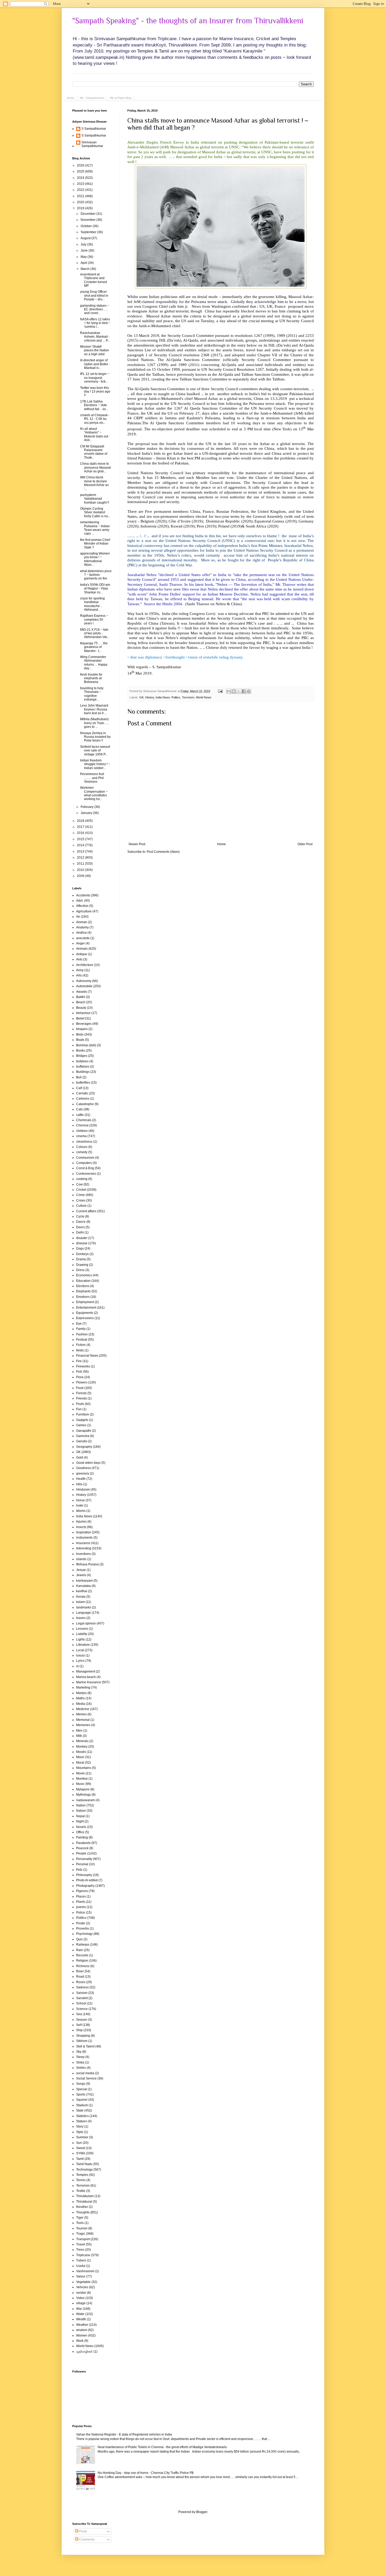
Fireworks (83, 1366)
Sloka (80, 2062)
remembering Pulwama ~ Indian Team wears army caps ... (95, 528)
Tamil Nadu (84, 2164)
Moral (80, 1763)
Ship (79, 2030)
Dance (81, 1222)
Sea (79, 2014)
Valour (81, 2276)
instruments (84, 1538)
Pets (79, 1870)
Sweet (81, 2148)
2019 (81, 208)
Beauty (81, 1008)
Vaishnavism (85, 2271)
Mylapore (83, 1789)
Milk (79, 1736)
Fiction (81, 1345)
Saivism (82, 1993)
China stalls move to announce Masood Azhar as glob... (95, 467)
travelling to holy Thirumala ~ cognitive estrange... (92, 694)
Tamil (80, 2159)
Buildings (83, 1072)
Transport (83, 2239)
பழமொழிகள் (84, 2352)
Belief (80, 1018)
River (80, 1971)
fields (80, 1350)
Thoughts (83, 2212)
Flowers (82, 1382)
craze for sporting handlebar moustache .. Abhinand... (92, 604)
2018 (81, 821)
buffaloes (83, 1067)
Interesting (84, 1548)
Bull (79, 1077)
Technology (84, 2170)
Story (80, 2126)
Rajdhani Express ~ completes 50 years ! (94, 620)
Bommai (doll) (86, 1045)
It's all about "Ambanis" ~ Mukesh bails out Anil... (94, 434)
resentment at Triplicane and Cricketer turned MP (93, 280)
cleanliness (84, 1142)
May (84, 257)
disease (82, 1243)
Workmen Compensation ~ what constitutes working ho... (94, 793)
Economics (84, 1275)
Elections (83, 1286)
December (88, 214)
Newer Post (137, 844)
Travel (81, 2244)
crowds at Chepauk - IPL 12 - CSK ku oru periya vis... (95, 419)
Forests (81, 1393)
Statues (82, 2121)
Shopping (83, 2036)
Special (82, 2089)
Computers (84, 1163)
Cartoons (83, 1099)
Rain (80, 1950)
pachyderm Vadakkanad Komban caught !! (95, 499)
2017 (81, 827)
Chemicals (84, 1120)
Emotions (83, 1297)
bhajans (82, 1029)
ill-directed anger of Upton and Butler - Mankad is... (95, 364)
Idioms (81, 1511)
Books (81, 1051)
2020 (81, 202)
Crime (80, 1195)
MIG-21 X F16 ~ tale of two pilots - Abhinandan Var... (95, 633)
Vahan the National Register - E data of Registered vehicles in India (124, 2434)
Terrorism (188, 697)
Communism (85, 1158)
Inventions (84, 1554)
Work (80, 2341)
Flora (80, 1377)
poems (81, 1907)
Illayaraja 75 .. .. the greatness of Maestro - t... (94, 647)
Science (82, 2009)
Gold (80, 1457)
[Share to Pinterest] (249, 691)
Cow (79, 1184)
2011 (81, 864)
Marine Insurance (89, 1682)
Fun (79, 1409)
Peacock (82, 1848)
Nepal (80, 1816)
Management (86, 1671)
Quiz (79, 1939)
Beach (81, 1002)
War (79, 2309)
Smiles (81, 2068)
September (89, 232)
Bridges (82, 1056)
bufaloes (82, 1061)
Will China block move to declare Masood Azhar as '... (94, 483)
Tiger (80, 2218)
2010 (81, 870)
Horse (80, 1500)
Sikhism (82, 2041)
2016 (81, 833)
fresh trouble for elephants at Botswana (91, 678)
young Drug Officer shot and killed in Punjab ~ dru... (94, 296)
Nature (81, 1811)
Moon (80, 1757)
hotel (80, 1506)
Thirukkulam (85, 2196)
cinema (81, 1136)
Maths (80, 1698)
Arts (79, 975)
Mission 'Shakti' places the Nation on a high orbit (95, 350)
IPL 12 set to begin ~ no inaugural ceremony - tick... (95, 378)
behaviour (83, 1013)
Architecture (85, 965)
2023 (81, 184)
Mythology (84, 1795)
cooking (82, 1179)
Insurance (83, 1543)
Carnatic (82, 1093)
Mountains (84, 1768)
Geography (84, 1447)
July (84, 244)
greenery (83, 1474)
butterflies (83, 1083)
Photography (85, 1886)
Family (81, 1329)
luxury (80, 1655)
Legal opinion (86, 1623)
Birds (80, 1034)
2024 (81, 178)
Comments (86, 2540)
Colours (82, 1147)
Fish (79, 1372)
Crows (81, 1200)
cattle (80, 1115)
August (86, 238)
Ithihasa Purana (87, 1564)
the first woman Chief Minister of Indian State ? (95, 544)
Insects (81, 1527)
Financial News (87, 1356)
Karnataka (84, 1586)
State (80, 2110)
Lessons (82, 1629)
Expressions (85, 1318)
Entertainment (86, 1308)
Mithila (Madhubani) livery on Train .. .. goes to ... (95, 723)
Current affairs (86, 1211)
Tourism (82, 2228)
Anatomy (82, 927)
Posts (83, 2531)
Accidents (83, 895)
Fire (79, 1361)
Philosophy (84, 1875)
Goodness (84, 1468)
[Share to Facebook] (244, 691)
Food (80, 1388)
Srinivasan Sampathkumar (92, 144)
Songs (81, 2084)
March (85, 269)
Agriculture (84, 911)
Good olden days (88, 1463)
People (81, 1853)
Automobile (84, 986)
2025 (81, 171)
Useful (81, 2266)
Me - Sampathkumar (92, 98)
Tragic (81, 2234)
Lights (80, 1639)
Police (81, 1913)
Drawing (82, 1265)
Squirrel (82, 2100)
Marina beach (86, 1677)
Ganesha (83, 1436)
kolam (80, 1602)
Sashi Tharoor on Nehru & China (214, 604)
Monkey (82, 1747)
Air (78, 917)
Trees (80, 2250)
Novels (81, 1827)
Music (80, 1784)
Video (80, 2298)
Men (79, 1731)
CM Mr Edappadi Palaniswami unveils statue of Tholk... (94, 452)
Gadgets (82, 1420)
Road (80, 1977)
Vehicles (82, 2287)
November (88, 220)
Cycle (80, 1216)
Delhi (80, 1232)
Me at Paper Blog (121, 98)
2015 (81, 839)
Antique (82, 954)
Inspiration (84, 1532)
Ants (79, 959)
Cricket (81, 1190)
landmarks (84, 1607)
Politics (176, 697)
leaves (81, 1618)
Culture (81, 1206)
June (85, 250)
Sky (79, 2052)
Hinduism (83, 1490)
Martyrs (81, 1693)
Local (80, 1650)
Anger (80, 943)
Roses (81, 1982)
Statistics (82, 2116)
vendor (81, 2293)
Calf (79, 1088)
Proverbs (83, 1929)
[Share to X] (239, 691)
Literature (83, 1645)
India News (163, 697)
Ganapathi (84, 1431)
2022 (81, 190)
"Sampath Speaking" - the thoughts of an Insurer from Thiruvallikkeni (188, 21)
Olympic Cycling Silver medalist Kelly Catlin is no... (95, 512)
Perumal (82, 1864)
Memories (83, 1725)
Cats (79, 1109)
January (87, 813)
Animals (82, 949)
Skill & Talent (85, 2046)
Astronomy (84, 981)
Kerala (81, 1597)
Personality (84, 1859)
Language (84, 1613)
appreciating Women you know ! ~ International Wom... (95, 559)
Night (80, 1821)
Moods (81, 1752)
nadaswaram (85, 1800)
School (81, 2003)
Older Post (305, 844)
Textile (81, 2191)
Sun (79, 2143)
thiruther (82, 2207)
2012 (81, 858)
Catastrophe (85, 1104)
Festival (82, 1340)
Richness (83, 1966)
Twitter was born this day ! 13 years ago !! (95, 392)
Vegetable (83, 2282)
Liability (82, 1634)
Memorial (83, 1720)
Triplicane (83, 2255)
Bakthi (81, 997)
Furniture (83, 1414)
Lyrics (80, 1661)
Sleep (80, 2057)
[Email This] (229, 691)
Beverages (84, 1024)
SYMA (81, 2153)
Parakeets (83, 1843)
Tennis (81, 2180)
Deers (80, 1227)
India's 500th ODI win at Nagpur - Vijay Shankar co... (95, 589)
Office (80, 1832)
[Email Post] (220, 691)
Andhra (81, 933)
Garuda (82, 1441)
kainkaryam (84, 1581)
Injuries (81, 1522)
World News (204, 697)
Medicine (83, 1709)
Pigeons (82, 1891)
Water (80, 2314)
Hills (79, 1484)
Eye (79, 1324)
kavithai (82, 1591)
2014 (81, 845)
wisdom (82, 2330)
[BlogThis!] (234, 691)
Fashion (82, 1334)
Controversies (86, 1174)
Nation (81, 1805)
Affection (82, 906)
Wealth (81, 2319)
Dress (80, 1270)
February (87, 807)
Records (82, 1955)
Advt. (80, 901)
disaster (82, 1238)
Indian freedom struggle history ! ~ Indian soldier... (95, 764)
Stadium (82, 2105)
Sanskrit (82, 1998)
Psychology (84, 1934)
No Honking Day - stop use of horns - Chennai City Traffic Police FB (146, 2473)
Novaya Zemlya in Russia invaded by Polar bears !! (95, 737)
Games (81, 1425)
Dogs (80, 1248)
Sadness (82, 1987)
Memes (81, 1714)
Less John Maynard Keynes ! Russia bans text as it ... (94, 709)
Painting (82, 1837)
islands (81, 1559)
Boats (80, 1040)
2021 (81, 196)
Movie (80, 1773)
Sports (81, 2094)
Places (81, 1896)
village (81, 2303)
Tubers (81, 2260)
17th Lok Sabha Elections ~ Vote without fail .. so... (94, 405)
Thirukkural (84, 2202)
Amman (82, 922)
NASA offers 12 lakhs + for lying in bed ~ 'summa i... (95, 323)
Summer (82, 2137)
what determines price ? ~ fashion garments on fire (96, 575)
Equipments (85, 1313)
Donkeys (82, 1254)
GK (142, 697)
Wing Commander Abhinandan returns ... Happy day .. (94, 663)
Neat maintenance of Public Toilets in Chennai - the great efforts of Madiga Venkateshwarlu (162, 2447)
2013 (81, 851)
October (87, 226)
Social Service (86, 2078)
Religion (82, 1961)
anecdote (83, 938)
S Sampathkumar (94, 129)
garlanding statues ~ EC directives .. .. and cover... (95, 309)
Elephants (83, 1291)
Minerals (82, 1741)
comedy (82, 1152)
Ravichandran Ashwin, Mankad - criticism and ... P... (95, 337)
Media (81, 1704)
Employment (85, 1302)
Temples (82, 2175)
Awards (82, 992)
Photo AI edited (87, 1880)
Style (80, 2132)
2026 (81, 165)
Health (81, 1479)
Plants (81, 1902)
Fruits (80, 1404)
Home (71, 98)
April (84, 263)
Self (79, 2025)
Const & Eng (85, 1168)
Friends (82, 1398)
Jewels (81, 1575)
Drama (81, 1259)
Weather (82, 2325)
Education (83, 1281)
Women (82, 2335)
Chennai (82, 1125)
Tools (80, 2223)
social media (85, 2073)
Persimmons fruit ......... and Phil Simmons (92, 778)
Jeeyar (81, 1570)
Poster (81, 1923)
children (82, 1131)
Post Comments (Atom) (163, 852)
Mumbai (82, 1779)
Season (82, 2020)
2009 (81, 876)
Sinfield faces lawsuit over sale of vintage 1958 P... (95, 751)
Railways (83, 1945)
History (150, 697)
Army (80, 970)
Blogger (202, 2512)
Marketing (83, 1687)
